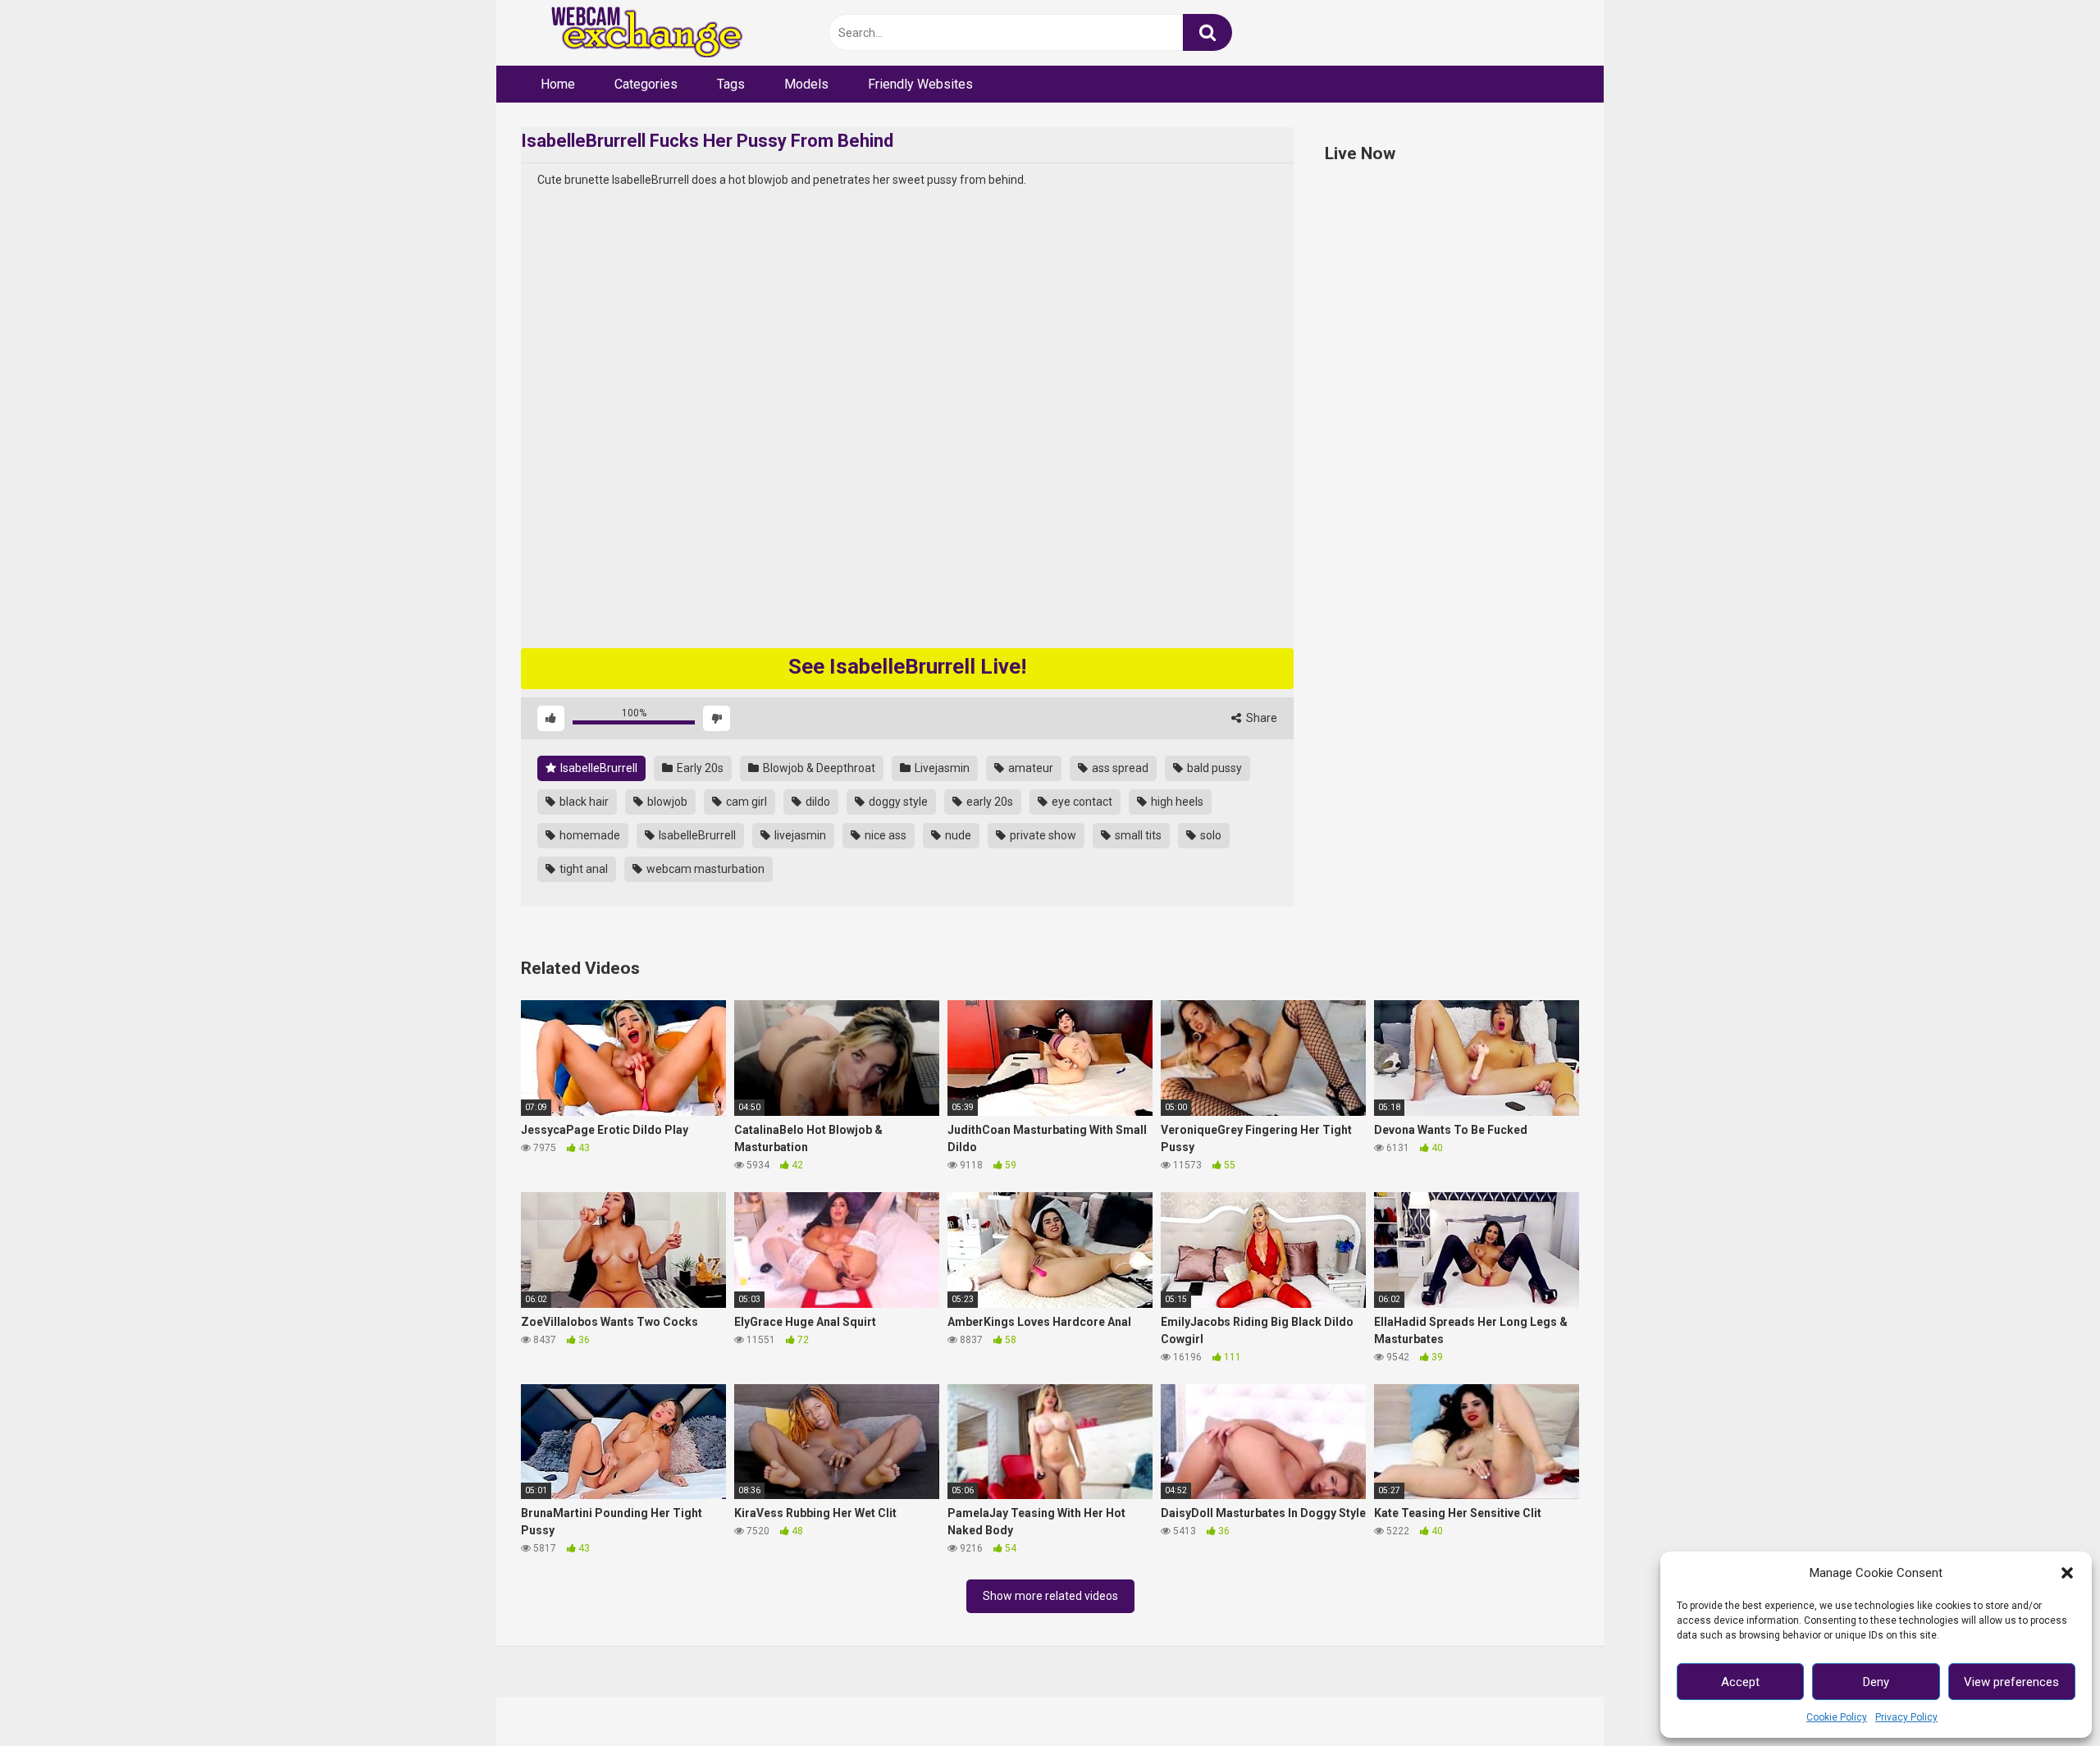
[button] (2067, 1573)
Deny (1876, 1682)
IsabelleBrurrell (598, 768)
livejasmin (799, 835)
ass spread (1119, 768)
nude (957, 835)
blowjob (666, 802)
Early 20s (699, 768)
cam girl (745, 802)
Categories (646, 84)
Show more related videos (1050, 1596)
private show (1042, 835)
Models (806, 84)
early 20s (988, 802)
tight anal (582, 869)
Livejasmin (941, 768)
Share (1260, 718)
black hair (583, 802)
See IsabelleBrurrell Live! (907, 666)
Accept (1740, 1682)
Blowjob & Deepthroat (818, 768)
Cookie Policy (1837, 1717)
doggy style (897, 802)
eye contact (1081, 802)
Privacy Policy (1906, 1717)
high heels (1176, 802)
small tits (1137, 835)
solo (1210, 835)
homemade (589, 835)
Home (558, 84)
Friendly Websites (920, 84)
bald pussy (1213, 768)
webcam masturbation (704, 869)
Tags (731, 84)
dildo (817, 802)
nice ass (884, 835)
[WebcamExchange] (638, 33)
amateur (1029, 768)
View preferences (2011, 1682)
